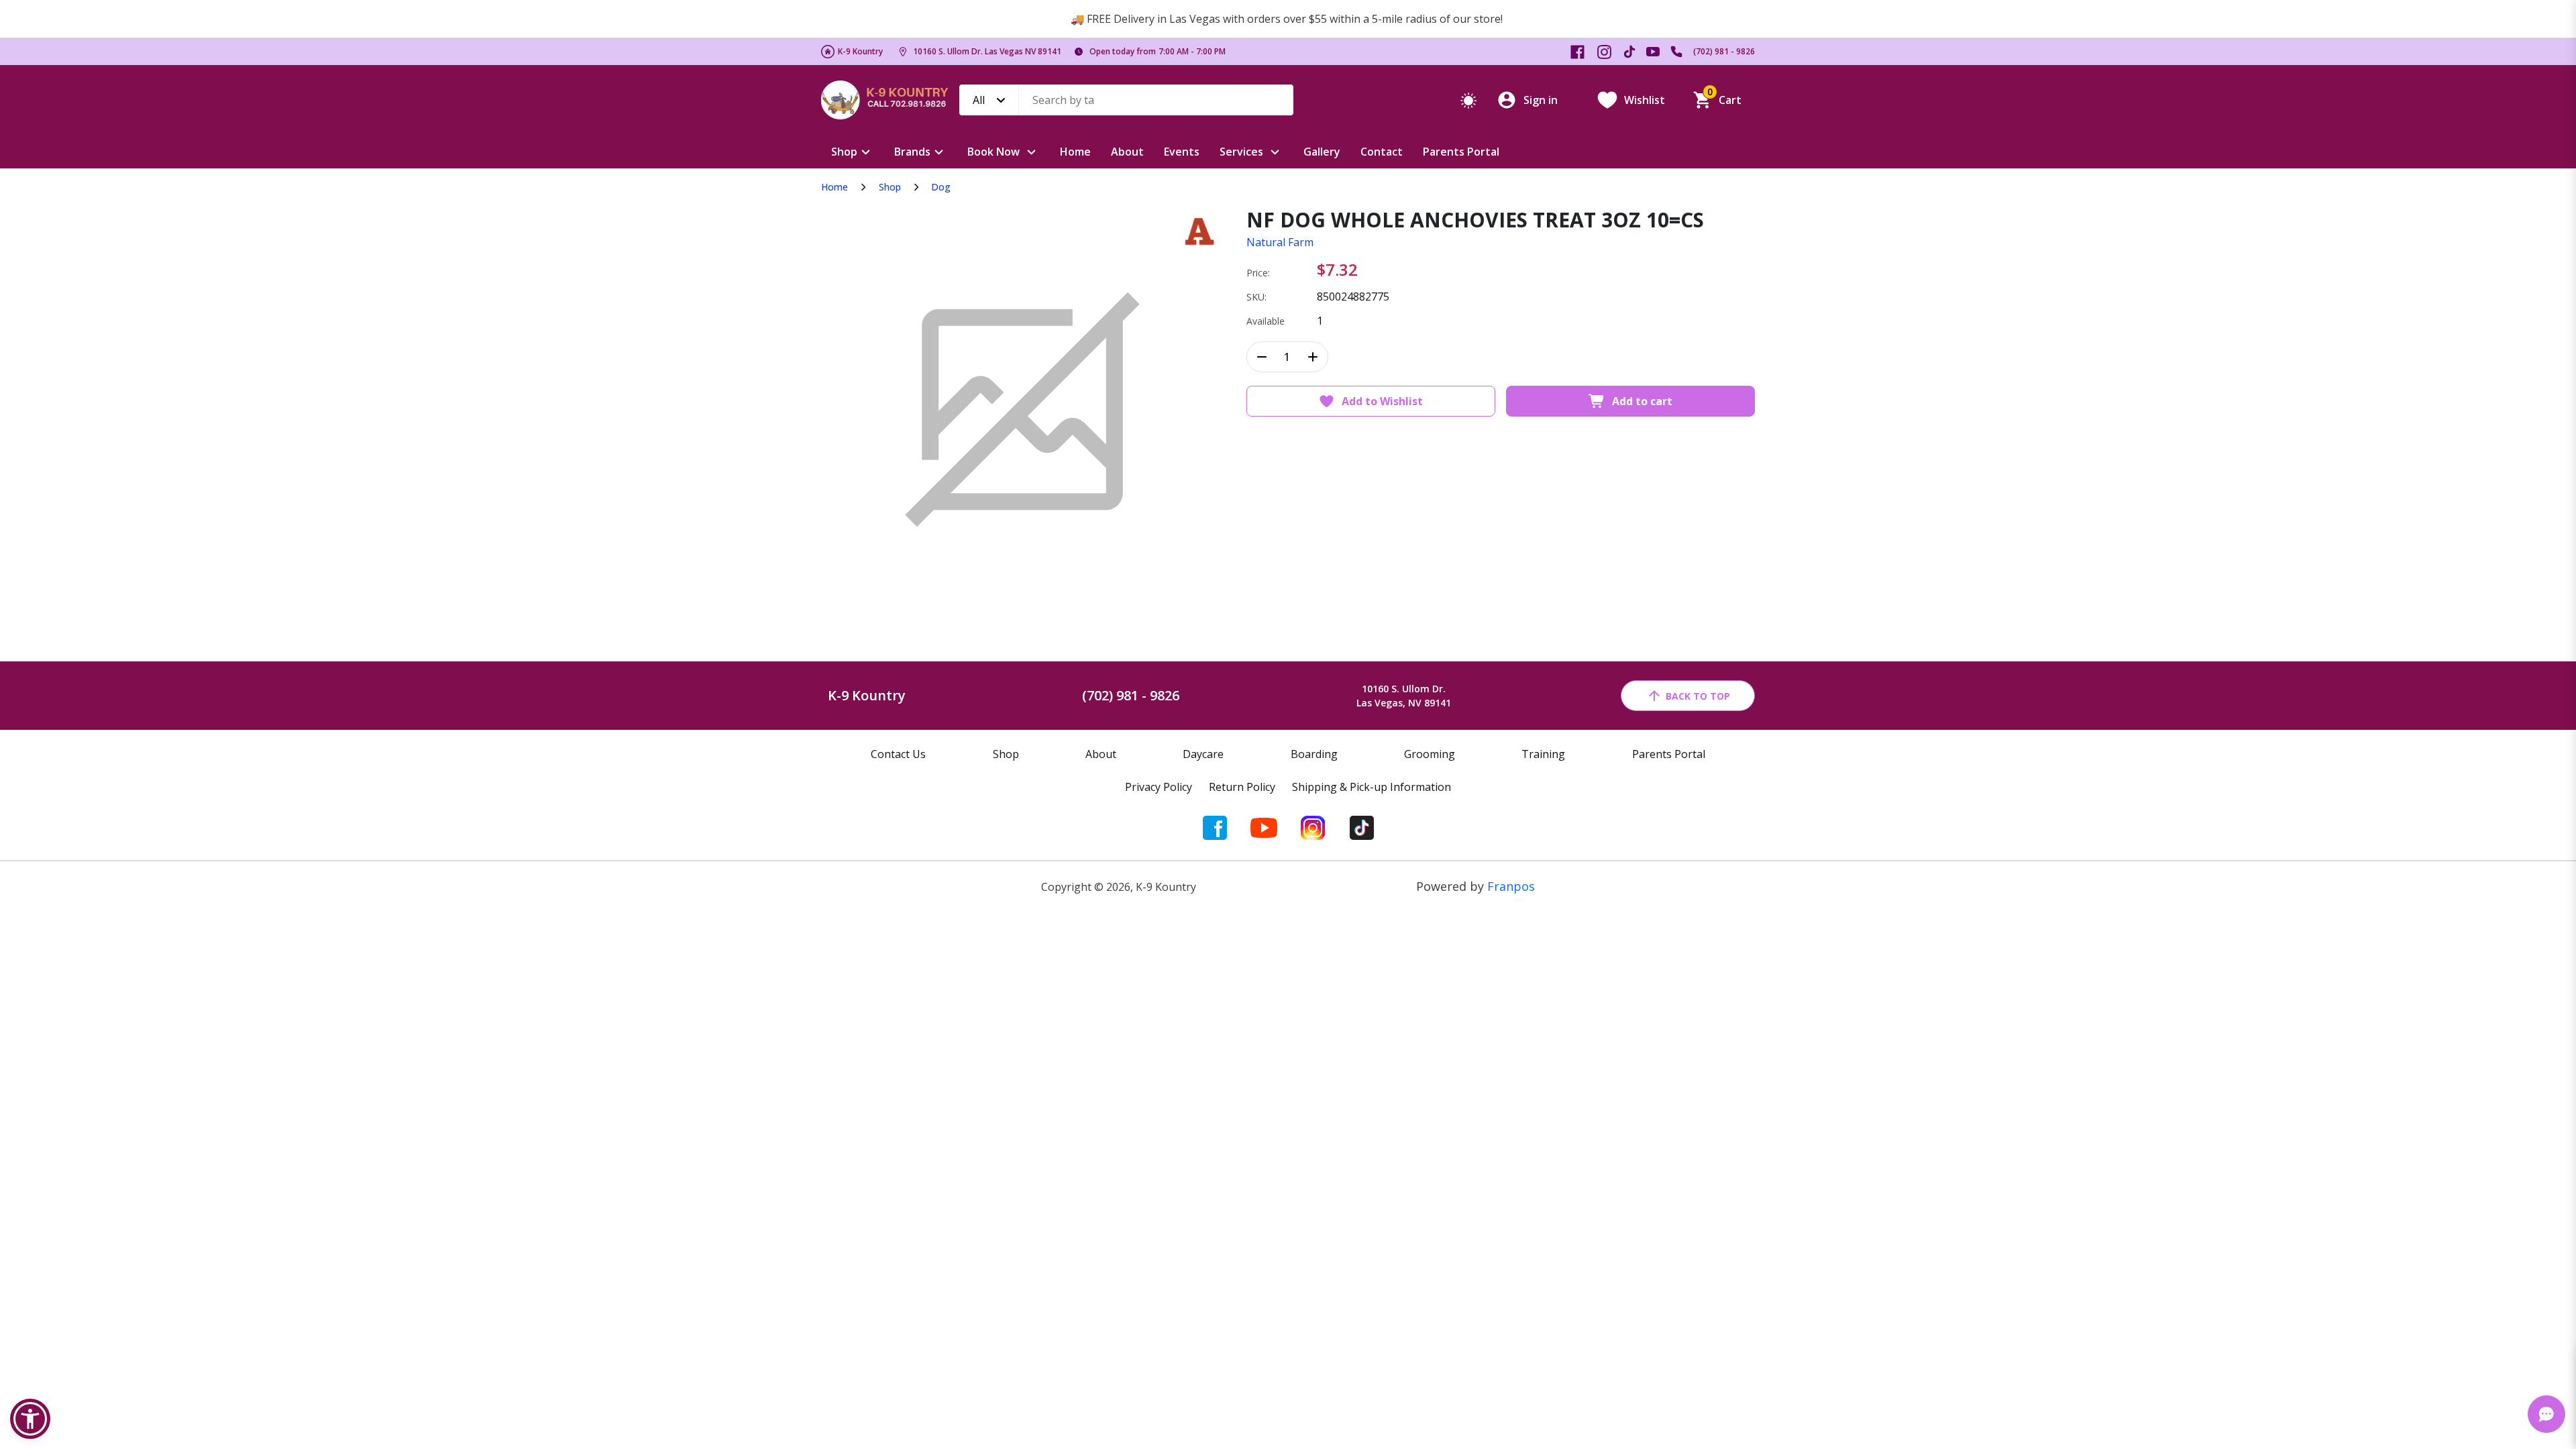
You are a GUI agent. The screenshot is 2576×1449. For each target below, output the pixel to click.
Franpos (1511, 886)
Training (1543, 754)
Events (1182, 152)
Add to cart (1642, 401)
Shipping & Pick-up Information (1372, 787)
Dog (941, 187)
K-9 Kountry (860, 51)
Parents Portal (1461, 152)
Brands (912, 152)
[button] (30, 1419)
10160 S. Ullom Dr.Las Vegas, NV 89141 (1404, 696)
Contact (1382, 152)
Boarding (1314, 754)
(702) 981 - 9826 (1724, 51)
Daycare (1203, 754)
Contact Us (898, 754)
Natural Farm (1280, 242)
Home (1075, 152)
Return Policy (1242, 787)
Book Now (994, 152)
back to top (1698, 696)
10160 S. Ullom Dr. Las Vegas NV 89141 (987, 51)
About (1127, 152)
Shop (844, 152)
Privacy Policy (1159, 787)
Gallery (1322, 152)
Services (1241, 152)
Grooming (1430, 754)
